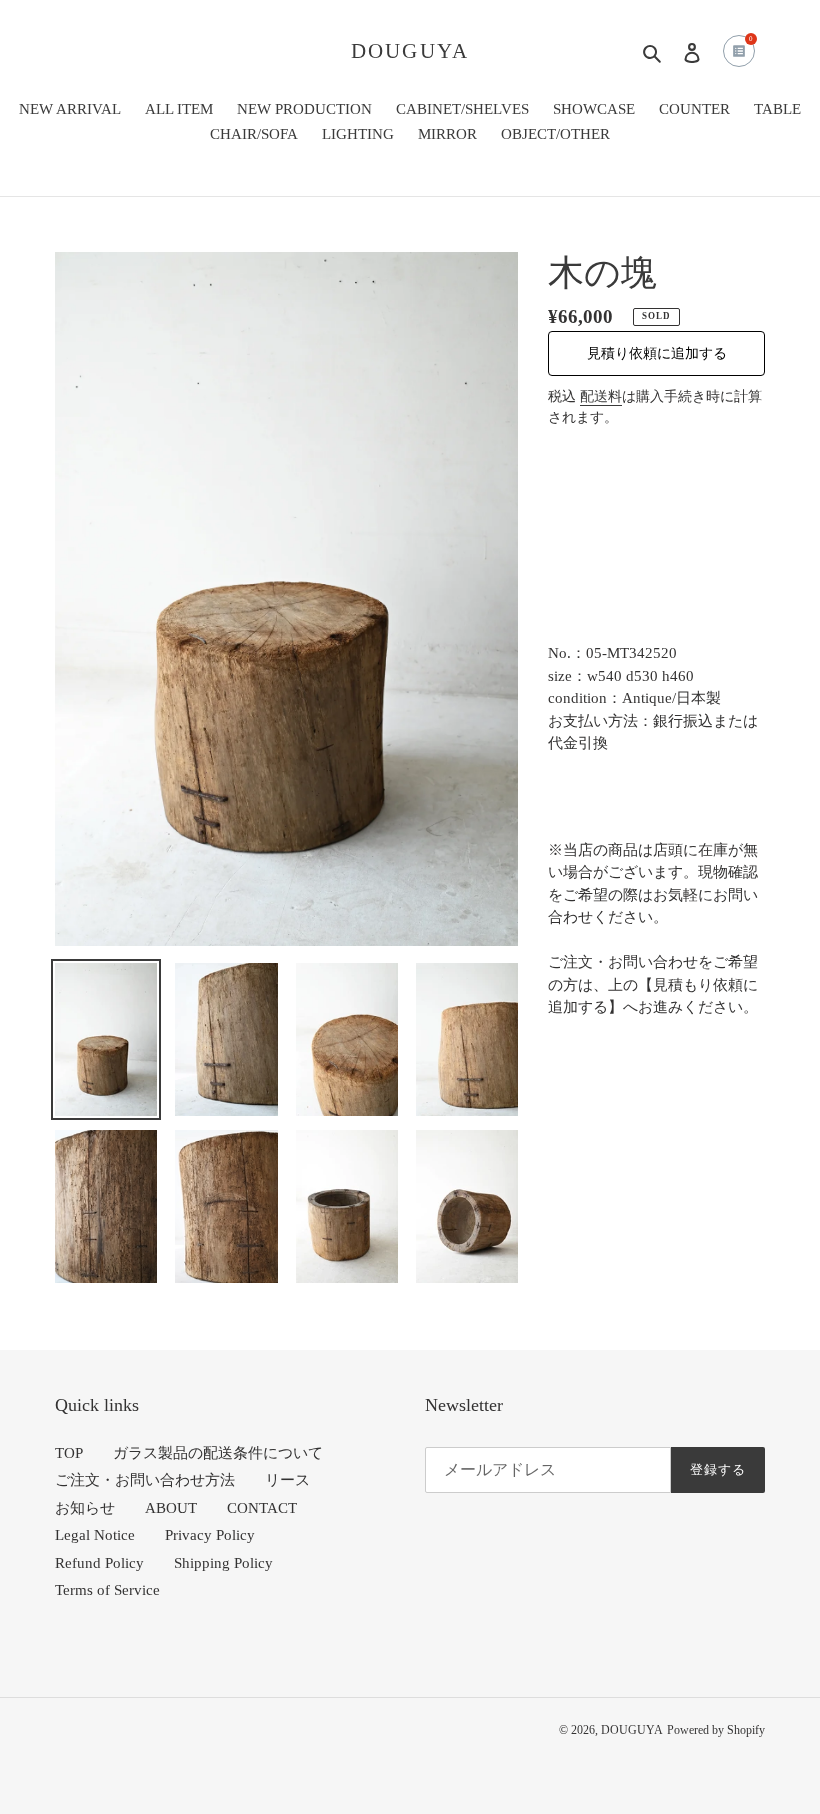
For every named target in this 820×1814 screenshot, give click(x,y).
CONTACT (262, 1508)
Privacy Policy (210, 1535)
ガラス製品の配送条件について (218, 1453)
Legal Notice (95, 1535)
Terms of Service (107, 1590)
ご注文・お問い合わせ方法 (145, 1480)
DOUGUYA (410, 51)
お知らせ (85, 1508)
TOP (69, 1453)
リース (287, 1480)
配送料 (601, 396)
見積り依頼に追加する (657, 353)
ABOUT (171, 1508)
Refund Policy (99, 1563)
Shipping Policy (223, 1563)
